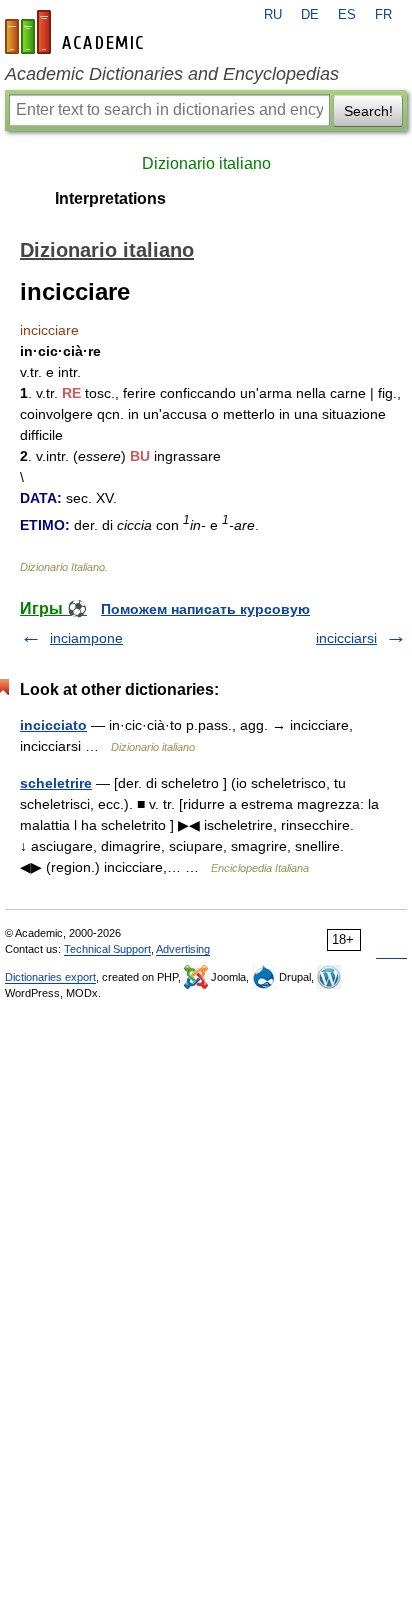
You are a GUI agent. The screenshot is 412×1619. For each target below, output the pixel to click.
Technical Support (107, 949)
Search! (368, 111)
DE (310, 15)
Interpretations (110, 198)
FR (383, 15)
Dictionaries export (50, 977)
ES (347, 15)
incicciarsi (346, 638)
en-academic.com (77, 32)
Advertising (183, 949)
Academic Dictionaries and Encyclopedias (172, 74)
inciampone (86, 638)
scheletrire (56, 783)
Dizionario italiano (206, 163)
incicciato (53, 725)
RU (273, 15)
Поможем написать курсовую (205, 609)
